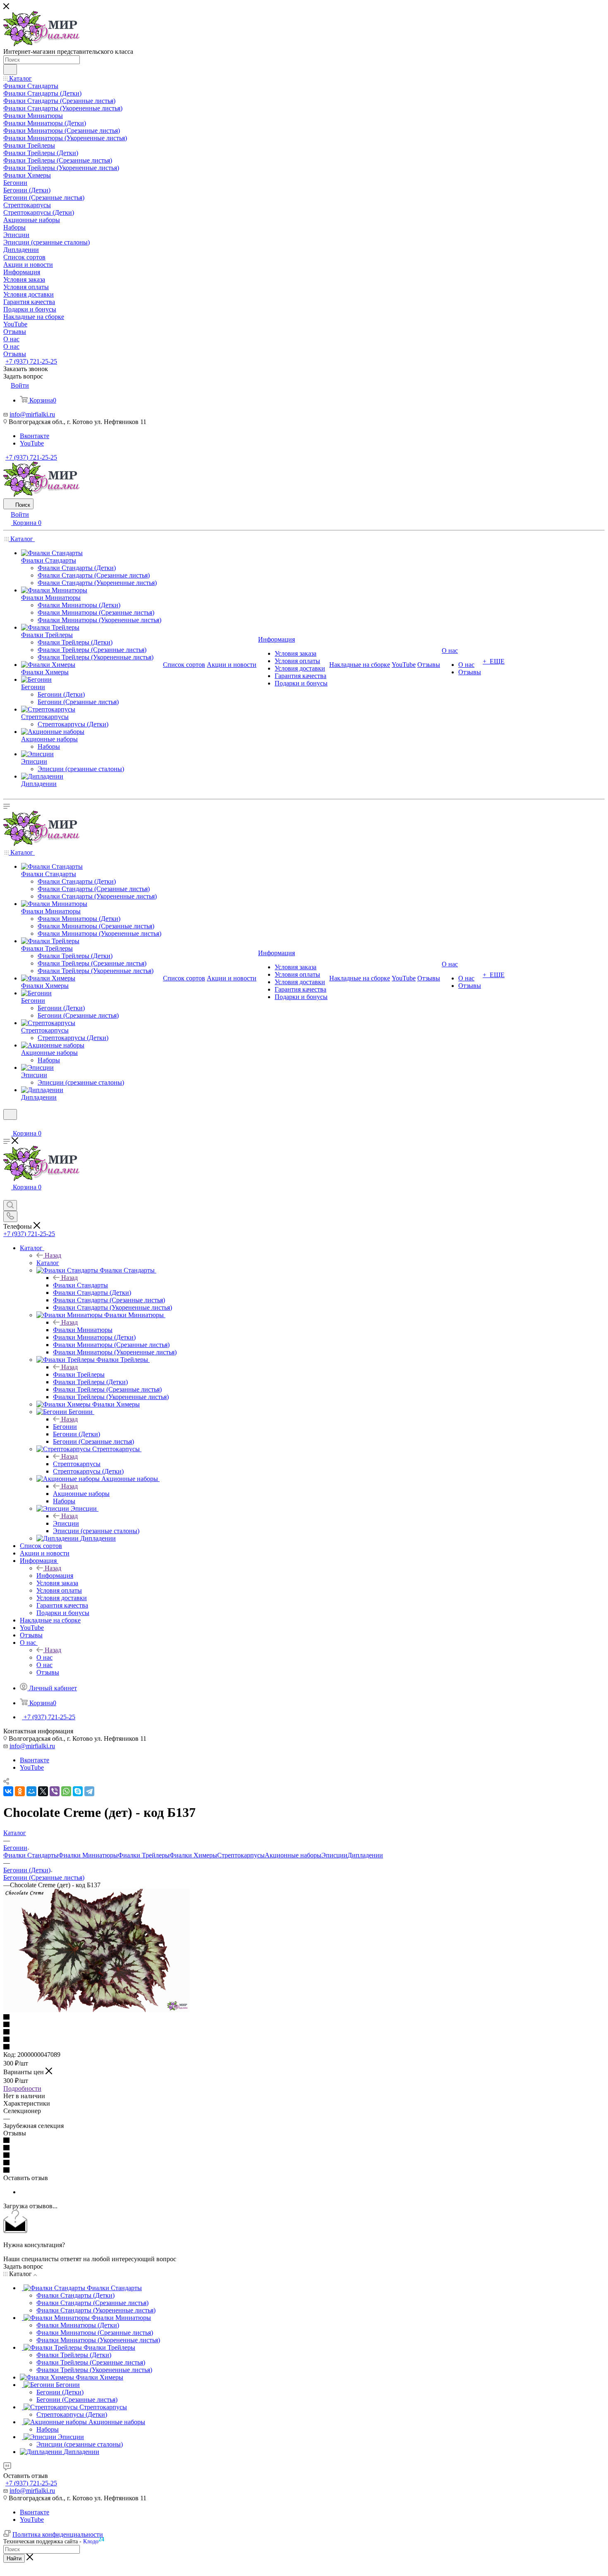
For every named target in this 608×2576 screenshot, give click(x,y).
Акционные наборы (81, 1494)
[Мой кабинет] (7, 1125)
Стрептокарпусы (77, 1464)
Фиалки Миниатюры (83, 1330)
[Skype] (78, 1791)
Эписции (66, 1523)
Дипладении (365, 1855)
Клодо (94, 2540)
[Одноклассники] (20, 1791)
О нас (44, 1657)
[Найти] (10, 69)
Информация (55, 1576)
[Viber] (55, 1791)
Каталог (48, 1263)
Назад (53, 1255)
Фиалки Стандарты (80, 1285)
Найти (14, 2558)
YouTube (32, 443)
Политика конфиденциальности (58, 2534)
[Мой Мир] (31, 1791)
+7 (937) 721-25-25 (31, 361)
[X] (43, 1791)
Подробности (22, 2088)
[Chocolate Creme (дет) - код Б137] (96, 2010)
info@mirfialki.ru (32, 414)
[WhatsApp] (66, 1791)
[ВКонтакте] (8, 1791)
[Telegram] (89, 1791)
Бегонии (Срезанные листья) (44, 1877)
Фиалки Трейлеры (79, 1374)
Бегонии (65, 1427)
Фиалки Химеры (193, 1855)
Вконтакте (35, 436)
